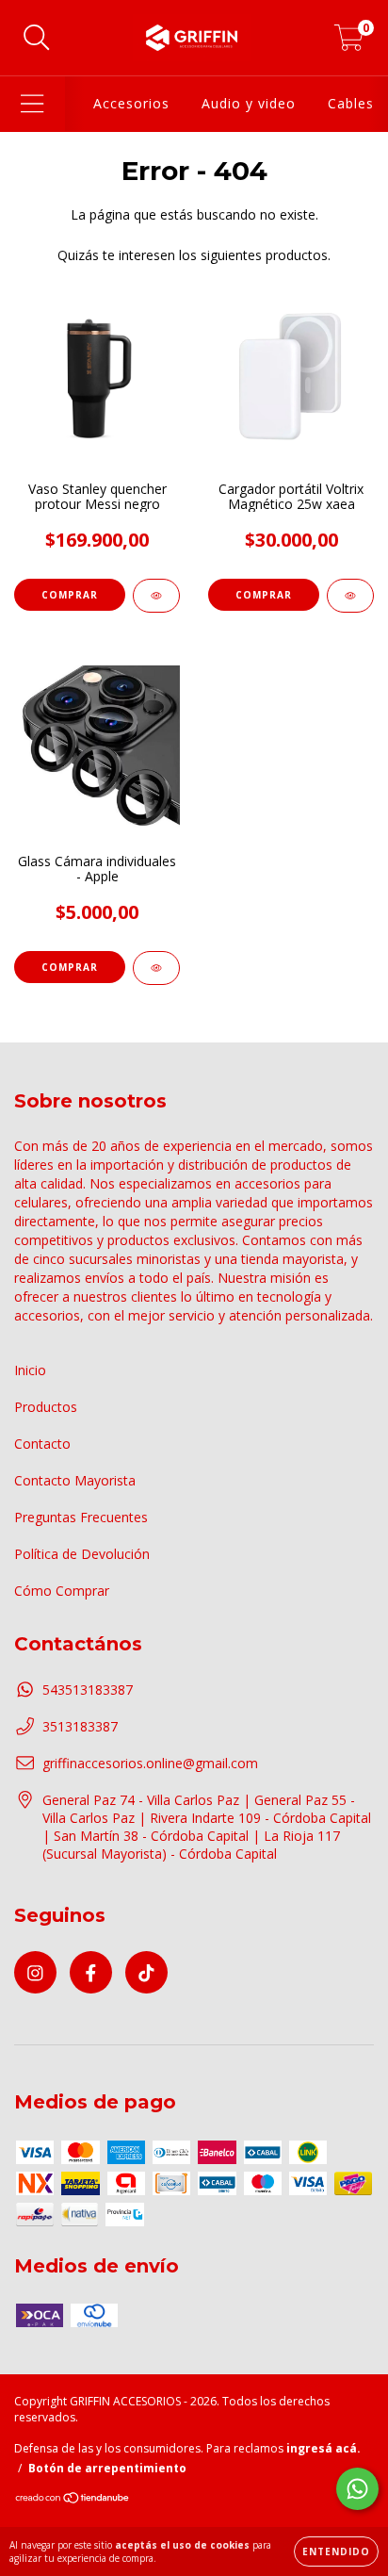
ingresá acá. (323, 2448)
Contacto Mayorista (75, 1480)
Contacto (42, 1444)
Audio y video (249, 103)
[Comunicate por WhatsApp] (357, 2489)
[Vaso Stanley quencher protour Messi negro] (156, 596)
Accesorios (131, 103)
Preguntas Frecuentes (81, 1517)
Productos (46, 1407)
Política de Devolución (82, 1554)
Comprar (70, 967)
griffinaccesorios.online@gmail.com (150, 1763)
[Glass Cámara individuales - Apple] (156, 968)
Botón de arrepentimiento (107, 2468)
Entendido (336, 2551)
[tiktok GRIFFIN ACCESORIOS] (146, 1972)
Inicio (30, 1370)
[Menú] (32, 104)
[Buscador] (37, 38)
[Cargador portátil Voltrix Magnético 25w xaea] (350, 596)
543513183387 (88, 1690)
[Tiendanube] (73, 2500)
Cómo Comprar (62, 1591)
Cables (351, 103)
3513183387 (80, 1726)
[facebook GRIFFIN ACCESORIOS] (91, 1972)
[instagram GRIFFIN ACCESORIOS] (35, 1972)
